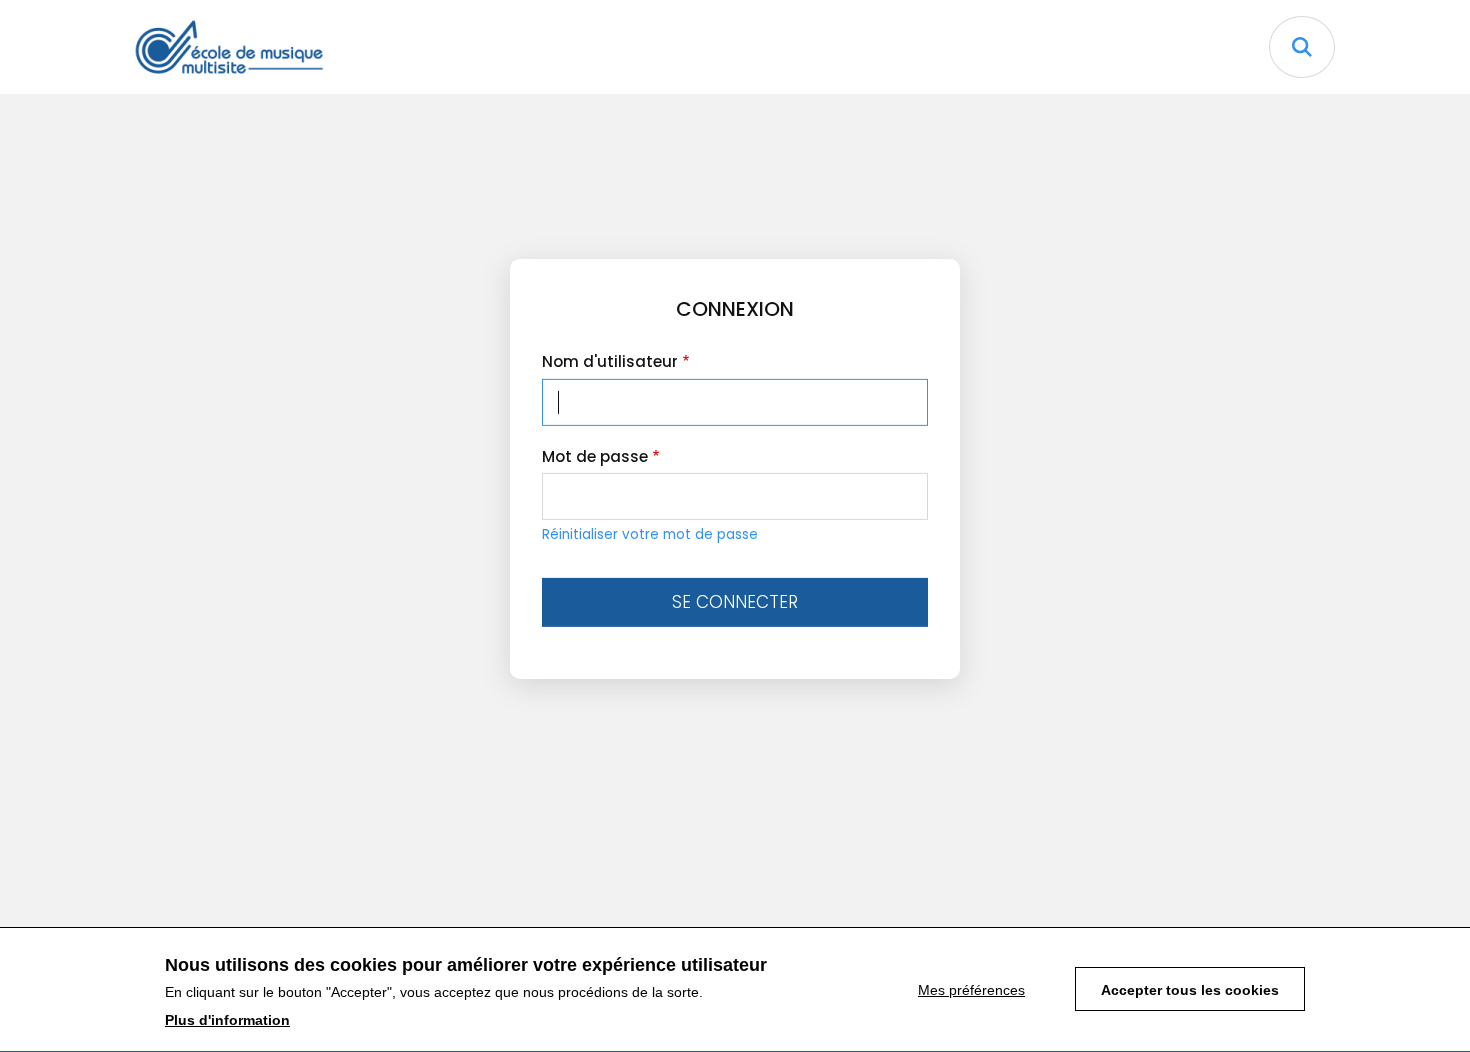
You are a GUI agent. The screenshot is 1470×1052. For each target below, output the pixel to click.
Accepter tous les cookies (1190, 991)
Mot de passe (595, 456)
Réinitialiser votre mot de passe (650, 534)
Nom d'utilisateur (610, 361)
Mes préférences (971, 991)
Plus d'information (227, 1020)
